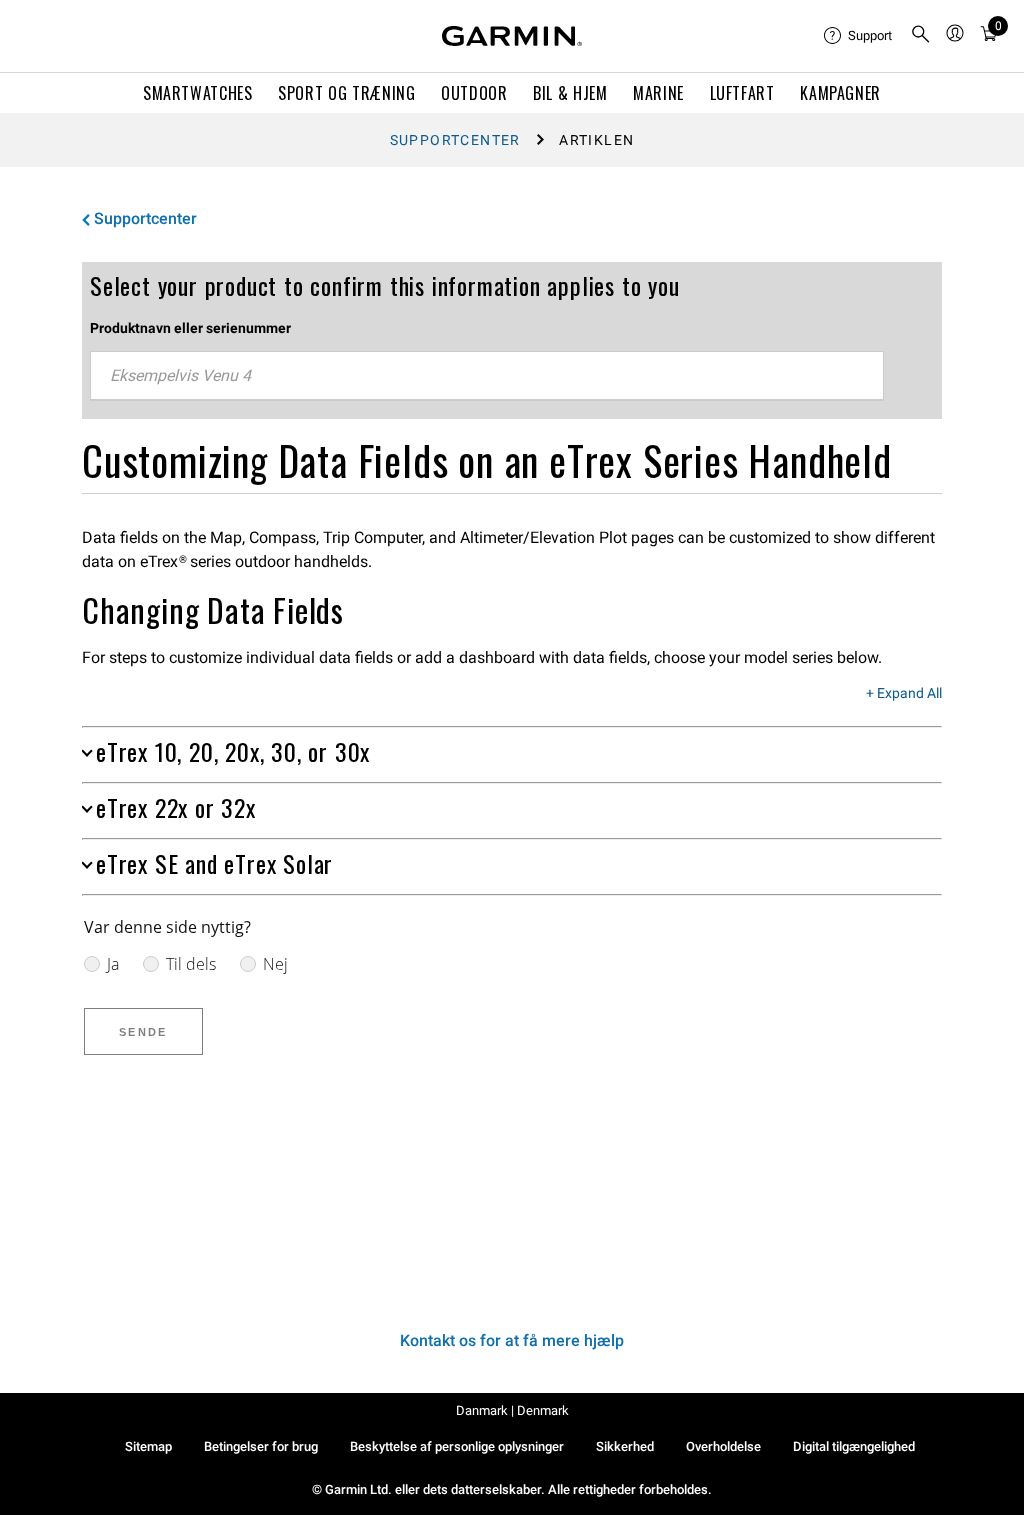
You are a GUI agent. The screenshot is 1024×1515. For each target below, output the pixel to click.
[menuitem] (859, 36)
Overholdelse (723, 1446)
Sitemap (148, 1446)
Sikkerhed (625, 1446)
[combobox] (487, 376)
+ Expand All (904, 694)
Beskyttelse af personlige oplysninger (457, 1446)
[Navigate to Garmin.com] (512, 36)
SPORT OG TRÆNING (346, 93)
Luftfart (742, 93)
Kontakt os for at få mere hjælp (512, 1340)
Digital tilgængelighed (854, 1446)
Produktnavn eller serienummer (190, 328)
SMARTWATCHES (198, 93)
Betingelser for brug (261, 1446)
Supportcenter (455, 140)
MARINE (658, 93)
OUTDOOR (474, 93)
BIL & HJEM (570, 93)
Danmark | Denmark (512, 1410)
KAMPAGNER (840, 93)
